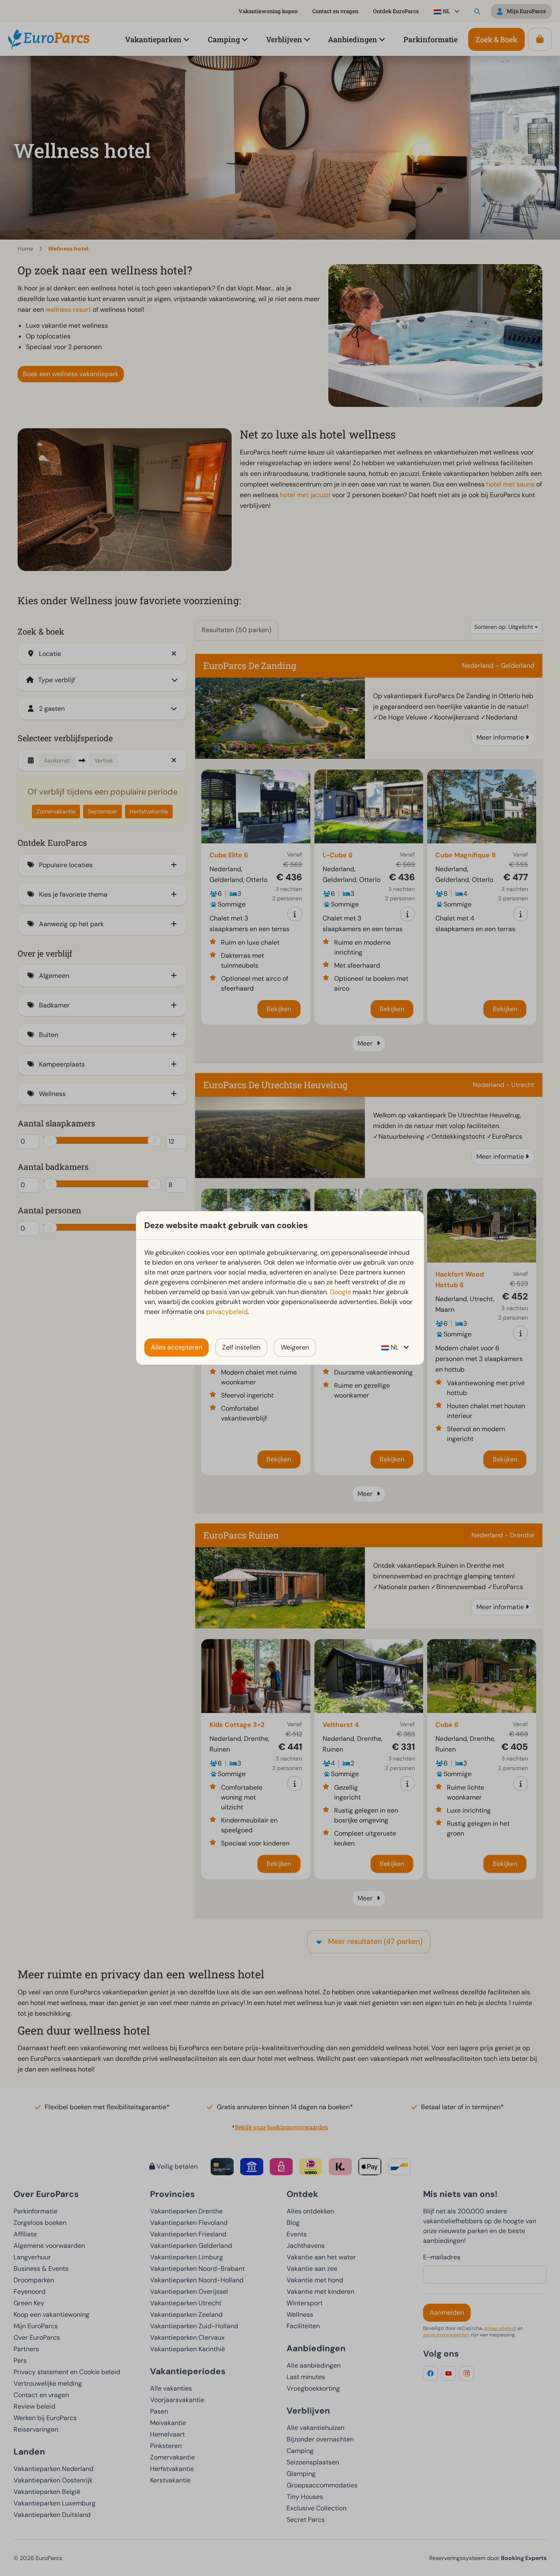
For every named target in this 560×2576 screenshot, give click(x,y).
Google (340, 1292)
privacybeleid (227, 1312)
